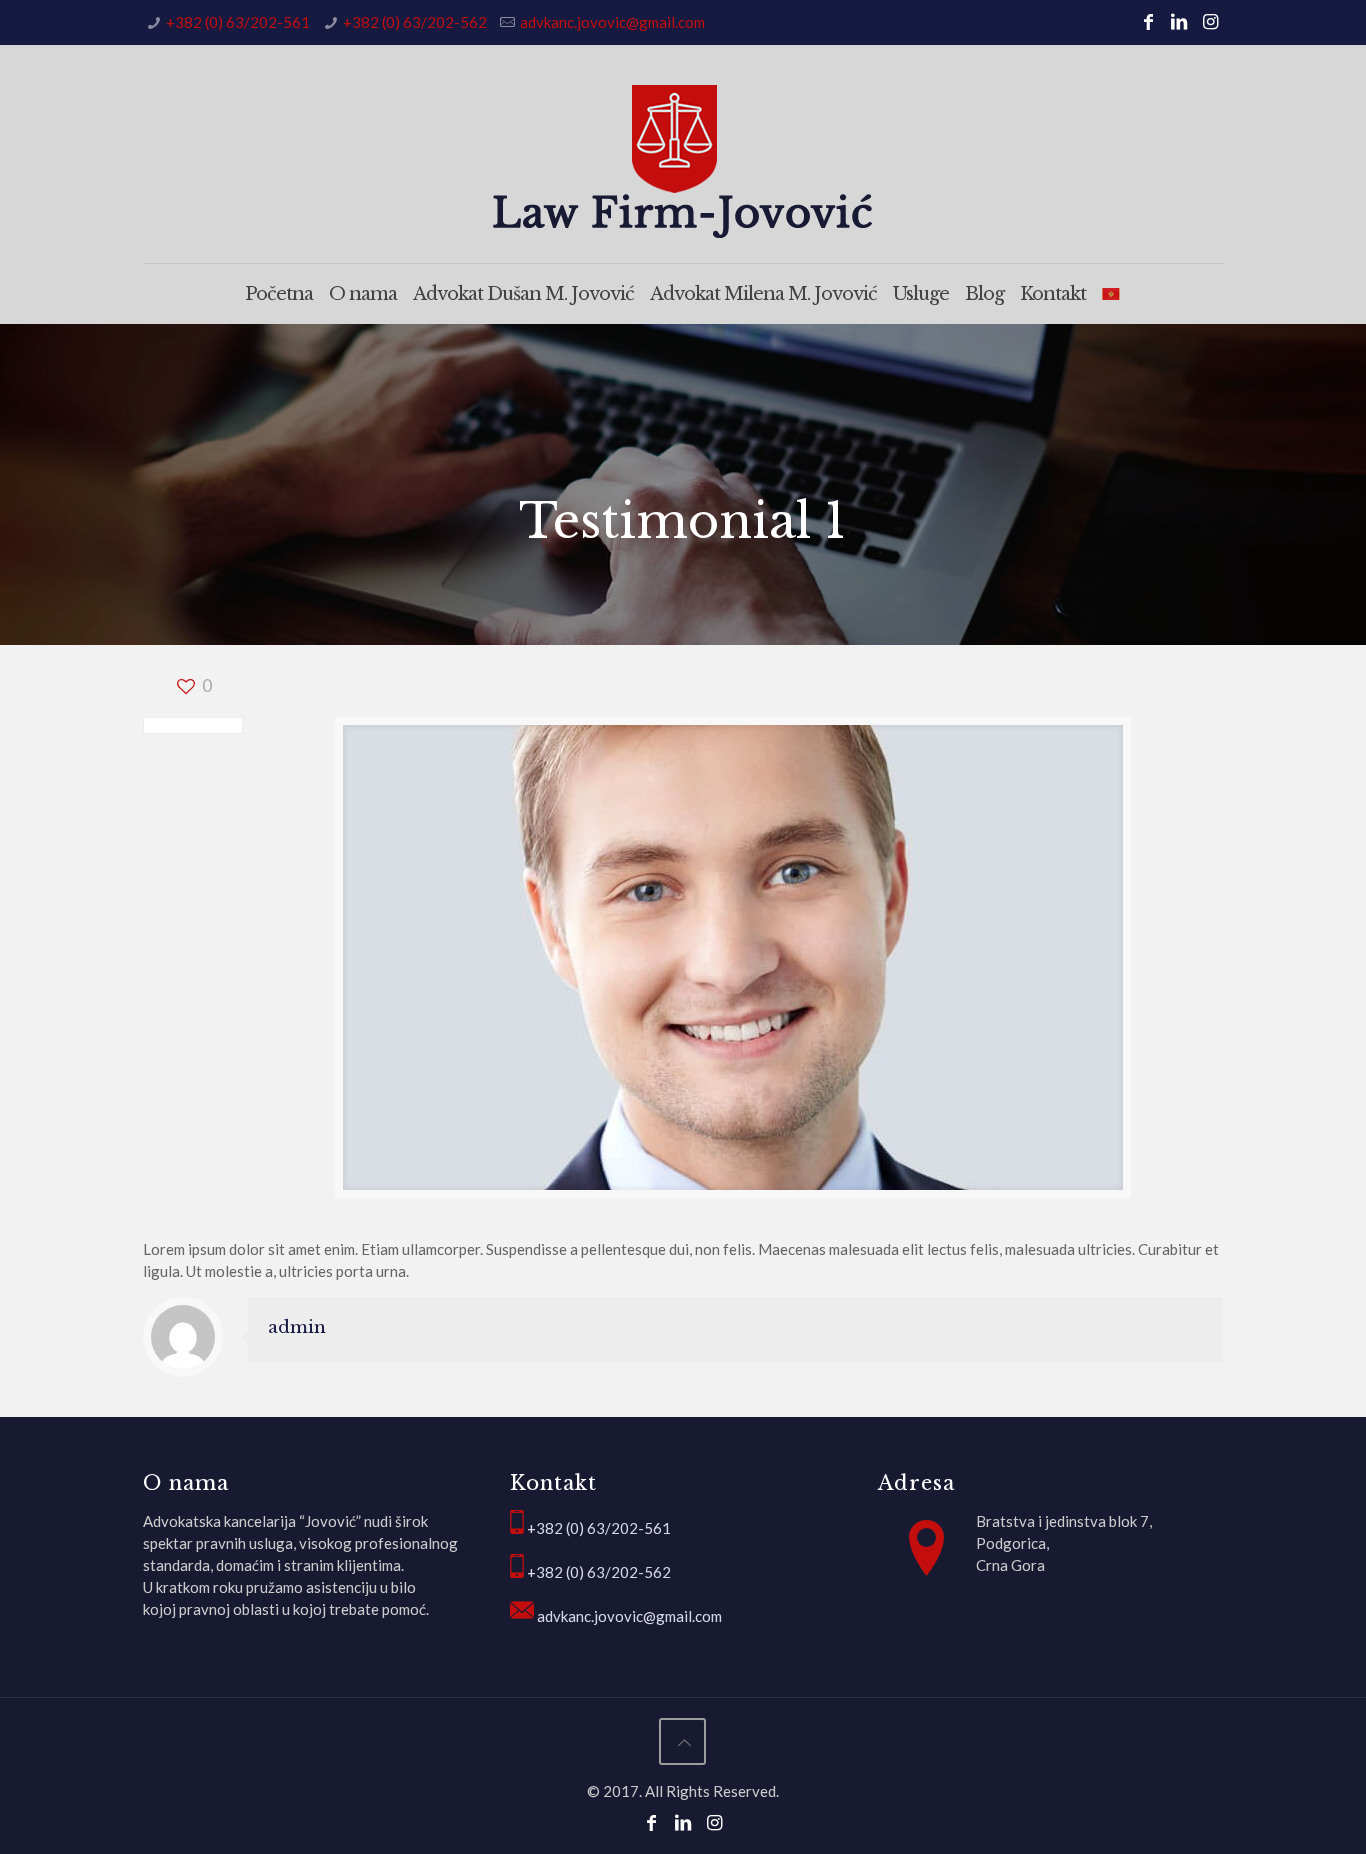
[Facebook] (1147, 21)
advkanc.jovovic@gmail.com (612, 22)
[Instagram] (1210, 21)
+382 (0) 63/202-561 (238, 22)
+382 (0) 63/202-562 (415, 22)
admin (297, 1327)
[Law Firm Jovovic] (682, 161)
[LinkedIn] (1179, 21)
